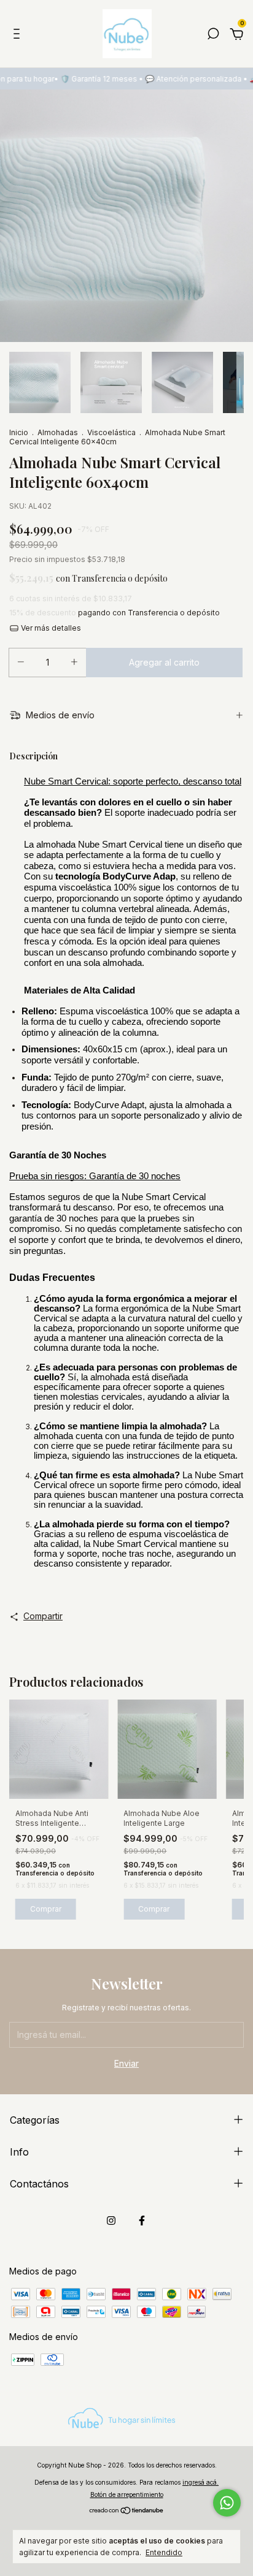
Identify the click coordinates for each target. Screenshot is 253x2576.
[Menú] (19, 35)
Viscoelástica (111, 432)
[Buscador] (213, 35)
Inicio (19, 432)
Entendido (164, 2552)
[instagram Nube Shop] (111, 2221)
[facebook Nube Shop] (142, 2221)
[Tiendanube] (127, 2511)
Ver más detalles (50, 628)
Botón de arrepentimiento (127, 2494)
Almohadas (58, 432)
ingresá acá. (200, 2482)
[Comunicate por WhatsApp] (227, 2503)
